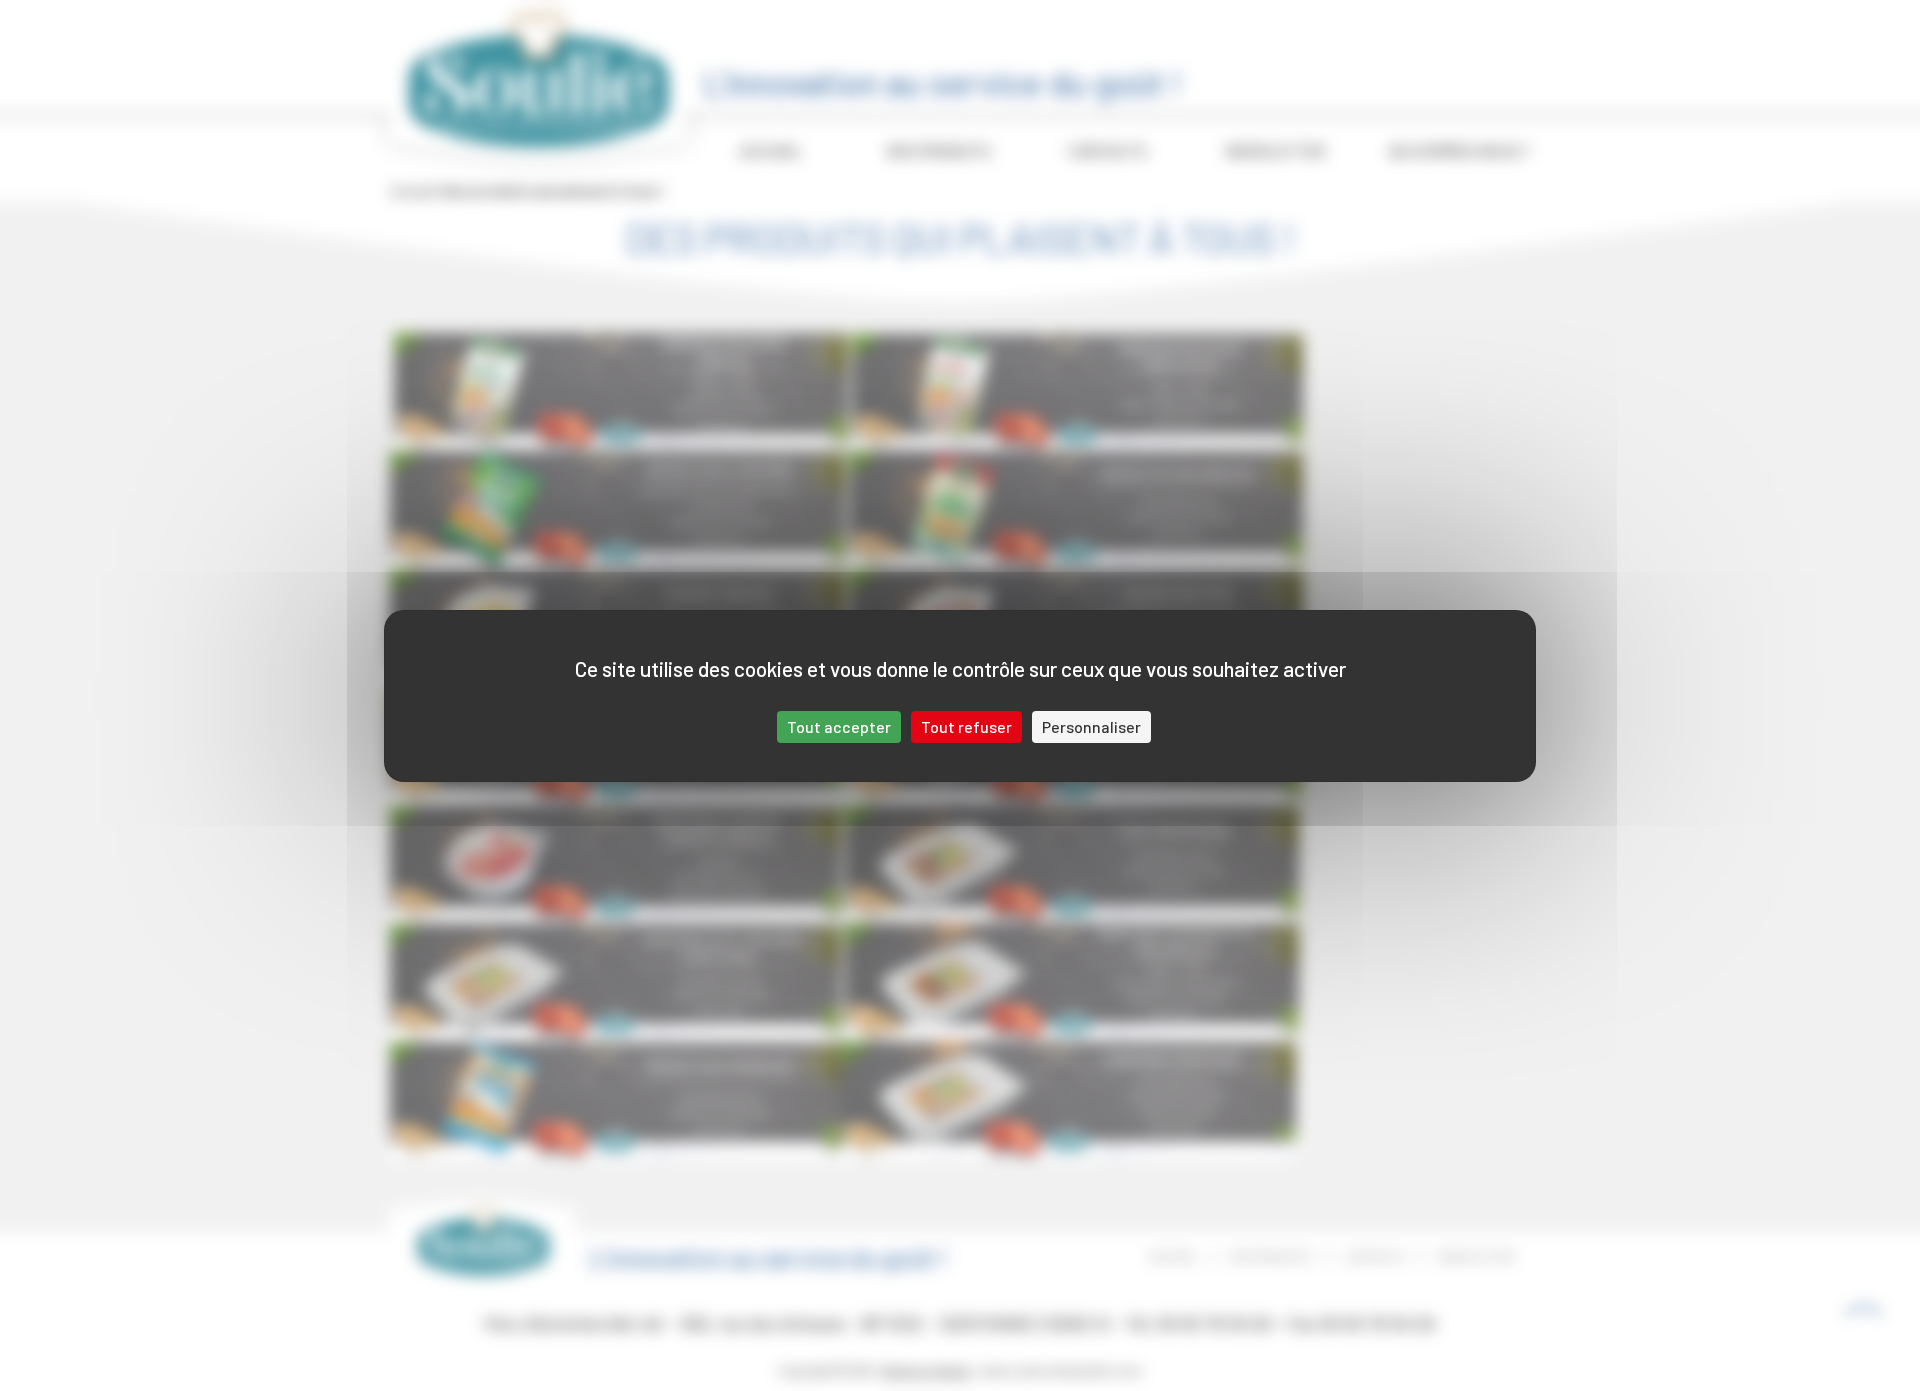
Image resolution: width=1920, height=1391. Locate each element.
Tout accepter (839, 726)
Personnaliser (1091, 726)
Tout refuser (966, 726)
